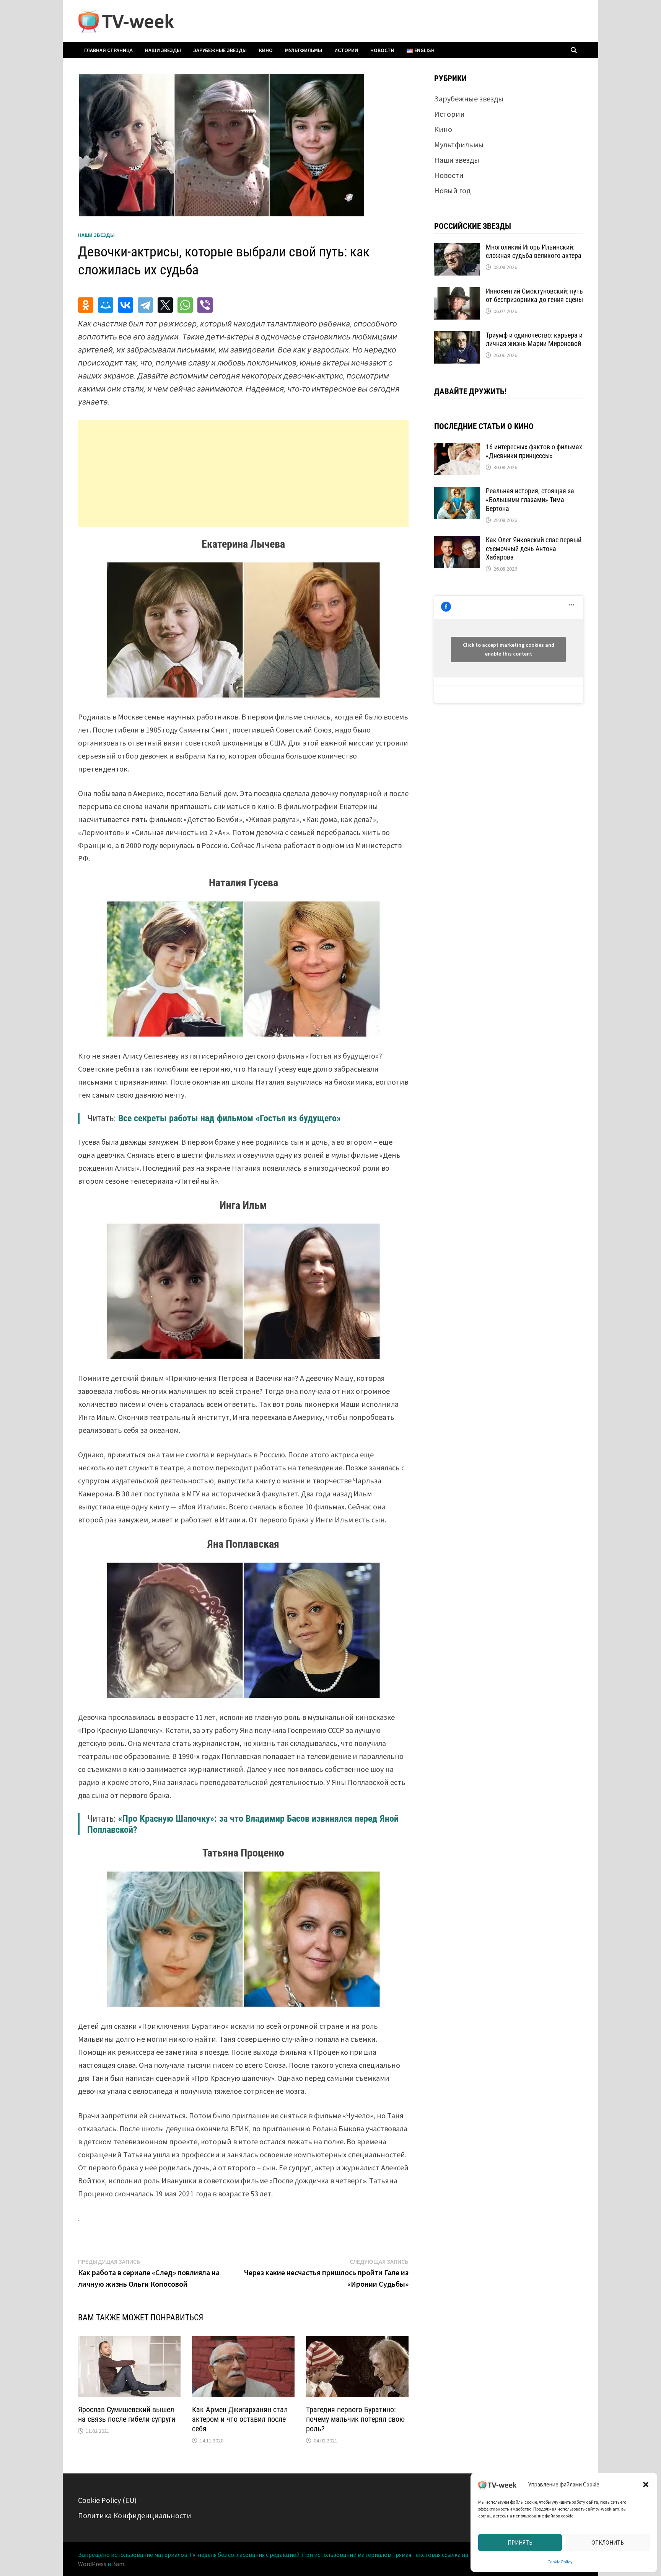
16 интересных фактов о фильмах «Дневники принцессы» (534, 451)
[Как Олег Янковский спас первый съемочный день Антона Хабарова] (457, 541)
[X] (165, 305)
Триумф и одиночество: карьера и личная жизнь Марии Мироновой (534, 339)
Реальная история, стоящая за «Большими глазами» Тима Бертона (530, 500)
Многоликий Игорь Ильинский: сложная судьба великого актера (534, 251)
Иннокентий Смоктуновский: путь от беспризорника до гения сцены (534, 295)
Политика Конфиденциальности (135, 2515)
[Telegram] (145, 305)
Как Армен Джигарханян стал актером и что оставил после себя (240, 2419)
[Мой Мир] (106, 305)
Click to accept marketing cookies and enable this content (509, 649)
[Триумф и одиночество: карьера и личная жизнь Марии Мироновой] (457, 337)
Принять (520, 2543)
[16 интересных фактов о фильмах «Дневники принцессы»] (457, 448)
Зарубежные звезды (220, 50)
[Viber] (205, 305)
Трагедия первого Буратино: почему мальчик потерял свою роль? (355, 2419)
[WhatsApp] (185, 305)
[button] (646, 2485)
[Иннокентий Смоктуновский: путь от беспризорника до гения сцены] (457, 293)
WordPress (92, 2564)
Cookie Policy (560, 2562)
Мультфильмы (304, 50)
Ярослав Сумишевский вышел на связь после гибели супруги (127, 2414)
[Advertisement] (243, 473)
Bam (118, 2564)
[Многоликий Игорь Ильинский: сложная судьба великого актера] (457, 249)
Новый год (452, 190)
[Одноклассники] (86, 305)
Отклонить (608, 2543)
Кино (266, 50)
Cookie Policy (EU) (107, 2500)
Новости (382, 50)
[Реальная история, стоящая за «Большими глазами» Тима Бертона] (457, 492)
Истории (346, 50)
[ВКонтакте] (125, 305)
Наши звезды (163, 50)
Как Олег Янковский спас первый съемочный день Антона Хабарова (534, 549)
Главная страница (108, 50)
